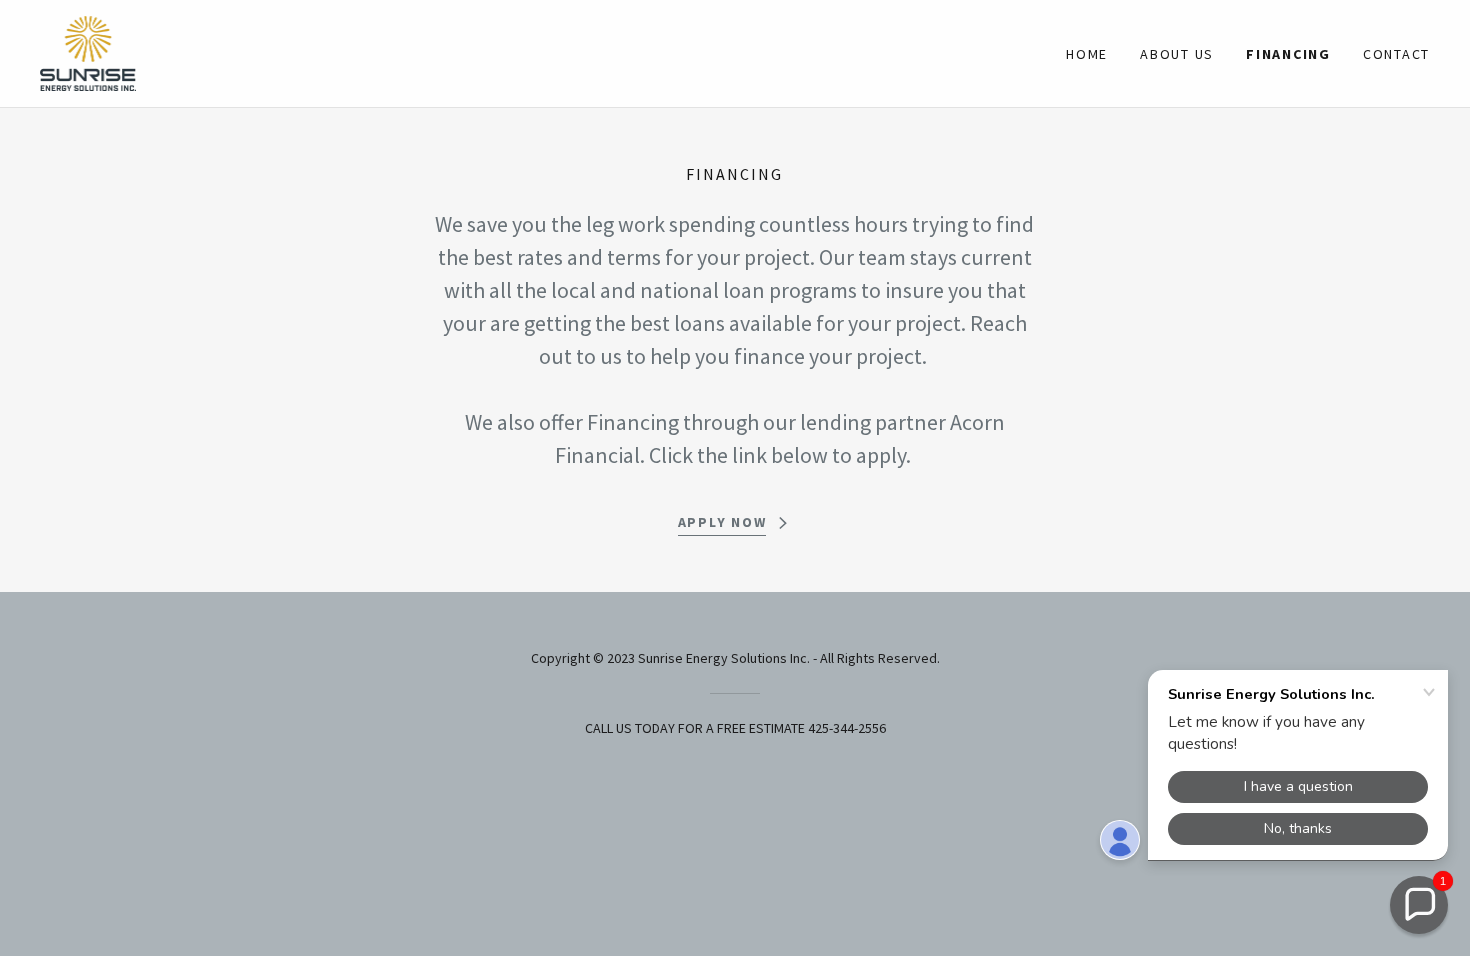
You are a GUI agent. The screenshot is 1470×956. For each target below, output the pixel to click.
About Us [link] (1177, 54)
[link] (88, 51)
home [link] (1087, 54)
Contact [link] (1396, 54)
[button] (1419, 905)
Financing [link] (1288, 54)
